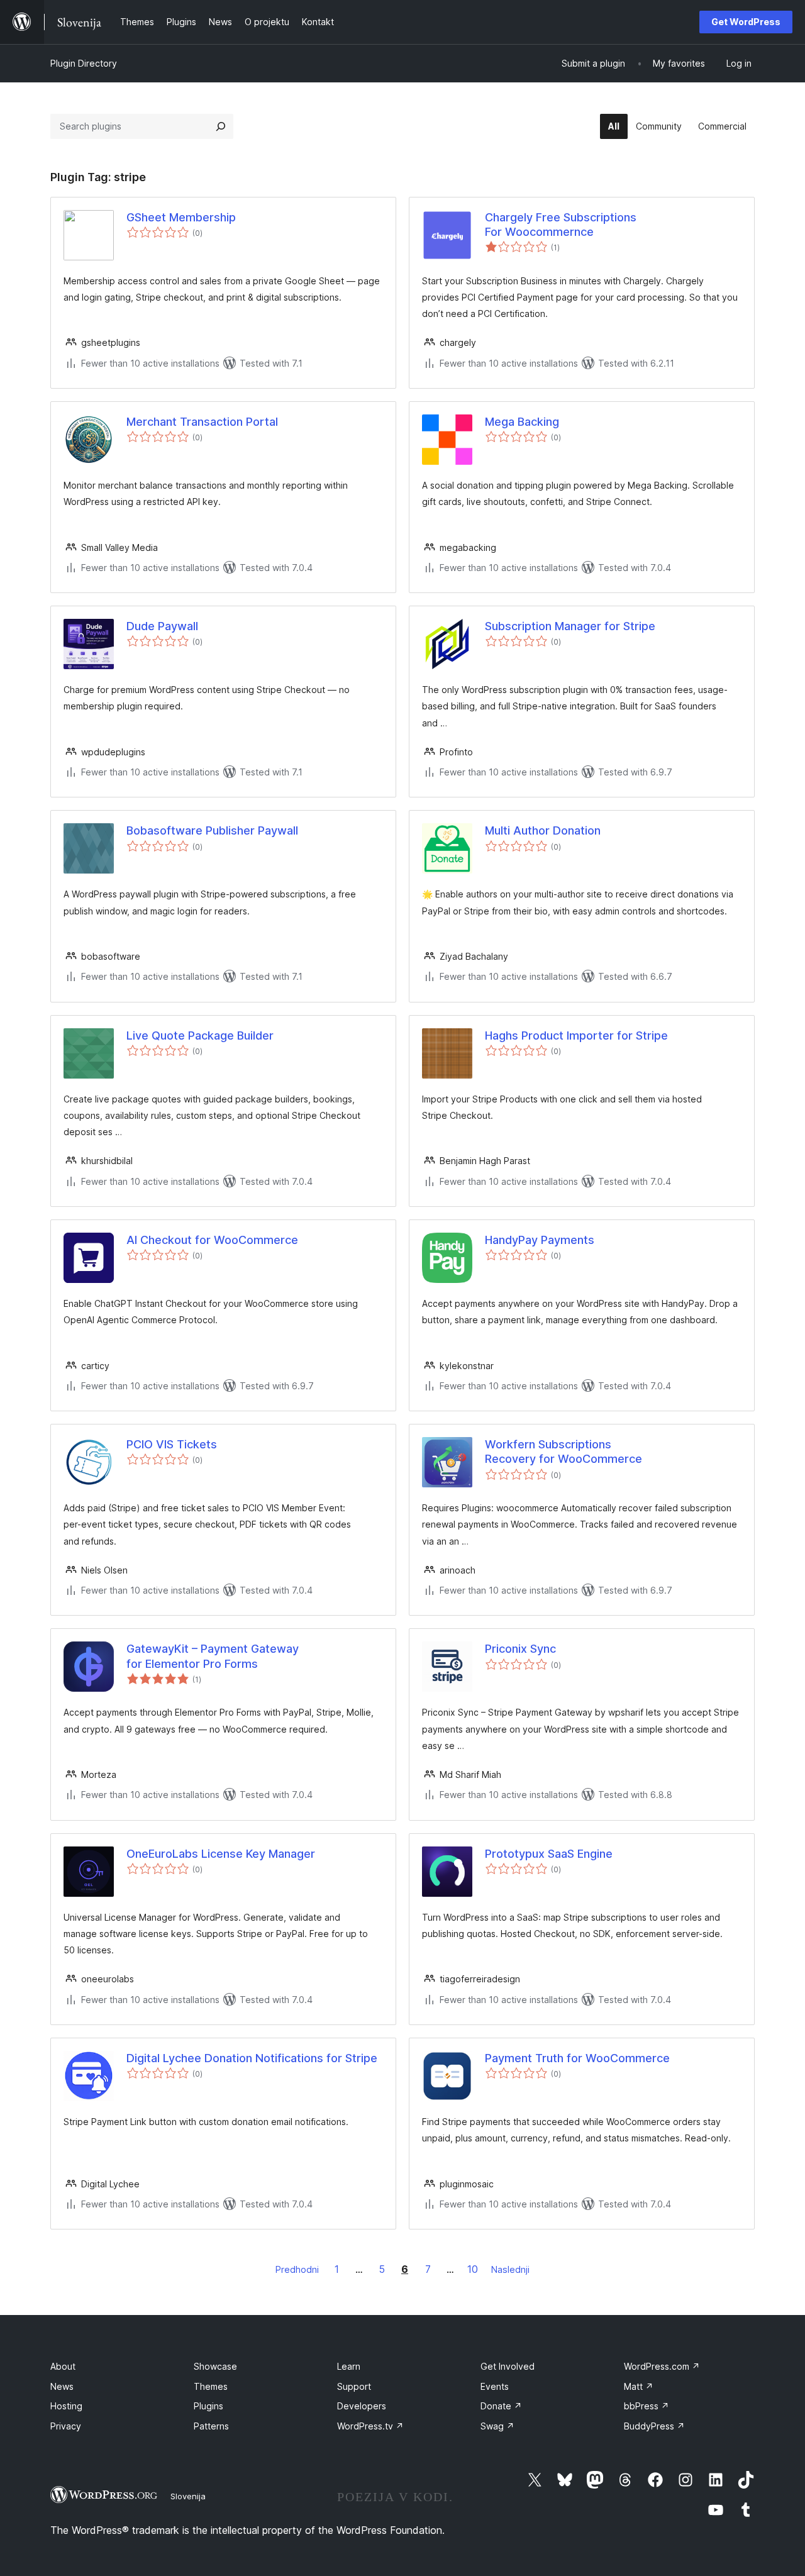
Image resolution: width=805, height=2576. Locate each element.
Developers (362, 2406)
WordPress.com (662, 2366)
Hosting (66, 2406)
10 (473, 2269)
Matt (639, 2386)
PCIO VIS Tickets (172, 1444)
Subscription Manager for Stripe (570, 626)
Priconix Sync (520, 1649)
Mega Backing (522, 422)
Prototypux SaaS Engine (549, 1854)
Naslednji (510, 2269)
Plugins (208, 2406)
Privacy (66, 2426)
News (62, 2386)
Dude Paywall (162, 626)
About (63, 2366)
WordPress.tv (370, 2426)
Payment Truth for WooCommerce (577, 2058)
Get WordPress (746, 22)
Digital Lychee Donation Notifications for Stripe (252, 2058)
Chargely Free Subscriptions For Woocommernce (561, 225)
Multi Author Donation (543, 830)
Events (495, 2386)
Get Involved (508, 2366)
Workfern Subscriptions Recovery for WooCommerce (563, 1452)
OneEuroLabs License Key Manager (221, 1854)
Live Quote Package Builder (200, 1035)
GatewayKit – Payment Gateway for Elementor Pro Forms (213, 1656)
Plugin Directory (84, 63)
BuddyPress (654, 2426)
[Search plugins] (221, 126)
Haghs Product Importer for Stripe (576, 1035)
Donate (501, 2406)
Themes (211, 2386)
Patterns (211, 2426)
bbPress (647, 2406)
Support (354, 2386)
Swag (497, 2426)
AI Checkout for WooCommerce (212, 1240)
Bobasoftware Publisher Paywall (212, 830)
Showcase (215, 2366)
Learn (349, 2366)
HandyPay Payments (540, 1240)
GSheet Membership (181, 217)
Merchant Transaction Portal (202, 422)
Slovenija (188, 2496)
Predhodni (297, 2269)
